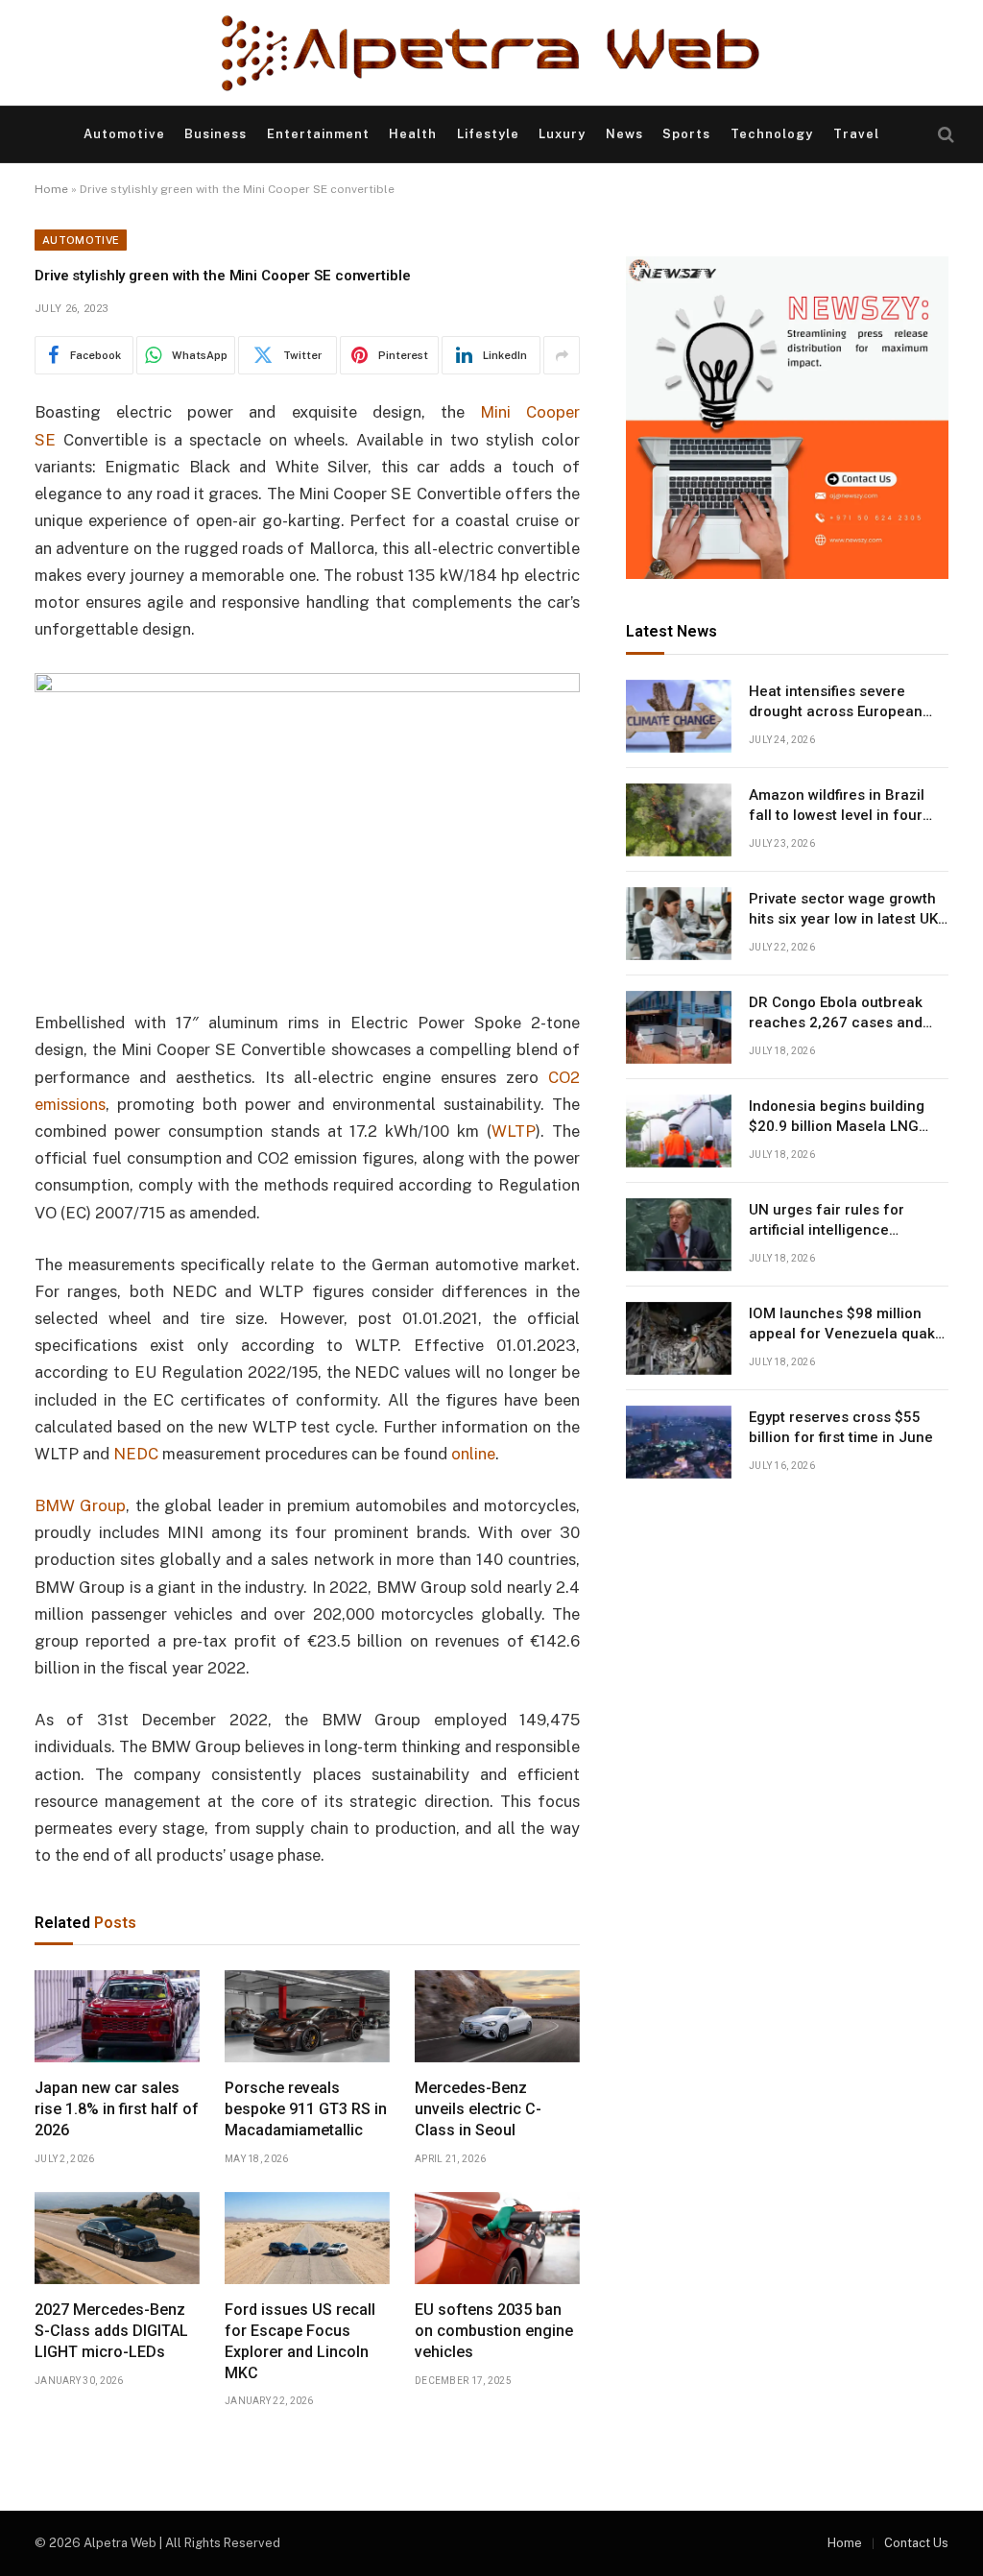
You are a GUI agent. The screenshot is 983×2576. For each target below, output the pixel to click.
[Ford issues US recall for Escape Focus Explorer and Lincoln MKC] (307, 2239)
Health (413, 134)
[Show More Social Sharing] (562, 355)
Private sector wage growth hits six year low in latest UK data (843, 910)
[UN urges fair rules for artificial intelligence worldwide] (679, 1235)
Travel (856, 134)
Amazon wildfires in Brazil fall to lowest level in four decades (837, 807)
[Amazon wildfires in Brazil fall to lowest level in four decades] (679, 820)
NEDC (136, 1454)
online (473, 1454)
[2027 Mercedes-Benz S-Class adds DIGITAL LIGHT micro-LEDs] (117, 2239)
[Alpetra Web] (491, 53)
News (624, 134)
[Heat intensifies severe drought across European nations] (679, 716)
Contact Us (916, 2543)
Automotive (124, 134)
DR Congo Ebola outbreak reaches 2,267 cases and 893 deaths (836, 1014)
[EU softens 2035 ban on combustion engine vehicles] (497, 2239)
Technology (772, 134)
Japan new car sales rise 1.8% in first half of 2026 (117, 2109)
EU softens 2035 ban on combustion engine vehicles (494, 2331)
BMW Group (80, 1505)
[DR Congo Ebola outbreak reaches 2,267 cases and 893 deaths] (679, 1027)
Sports (686, 134)
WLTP (514, 1131)
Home (51, 189)
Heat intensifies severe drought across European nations (836, 703)
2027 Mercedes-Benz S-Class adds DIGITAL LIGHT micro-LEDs (111, 2331)
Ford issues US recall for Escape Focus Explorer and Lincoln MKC (300, 2341)
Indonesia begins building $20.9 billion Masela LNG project (837, 1118)
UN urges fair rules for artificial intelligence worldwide (827, 1221)
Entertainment (318, 134)
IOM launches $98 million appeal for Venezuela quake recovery (846, 1325)
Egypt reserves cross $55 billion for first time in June (841, 1427)
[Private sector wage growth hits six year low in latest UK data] (679, 924)
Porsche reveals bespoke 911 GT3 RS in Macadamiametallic (306, 2109)
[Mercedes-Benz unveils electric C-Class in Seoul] (497, 2017)
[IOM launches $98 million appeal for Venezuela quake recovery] (679, 1338)
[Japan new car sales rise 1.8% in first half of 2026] (117, 2017)
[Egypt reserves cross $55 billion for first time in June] (679, 1442)
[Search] (944, 135)
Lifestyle (488, 134)
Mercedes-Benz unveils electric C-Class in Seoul (478, 2109)
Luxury (562, 134)
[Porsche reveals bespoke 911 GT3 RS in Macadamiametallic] (307, 2017)
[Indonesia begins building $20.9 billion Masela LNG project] (679, 1131)
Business (216, 134)
